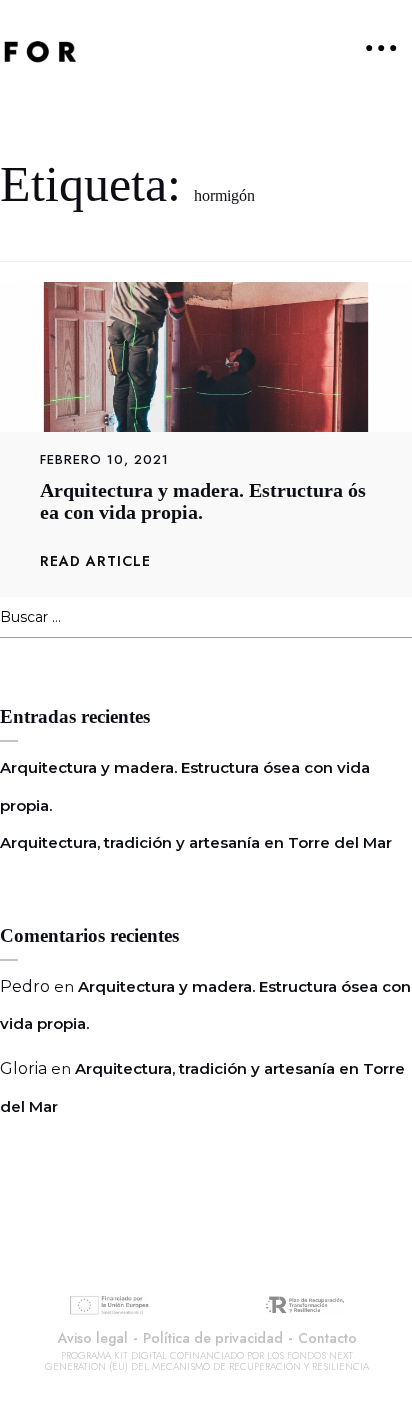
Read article (95, 561)
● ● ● (381, 47)
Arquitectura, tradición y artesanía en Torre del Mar (196, 842)
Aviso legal (93, 1338)
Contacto (327, 1338)
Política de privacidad (213, 1338)
